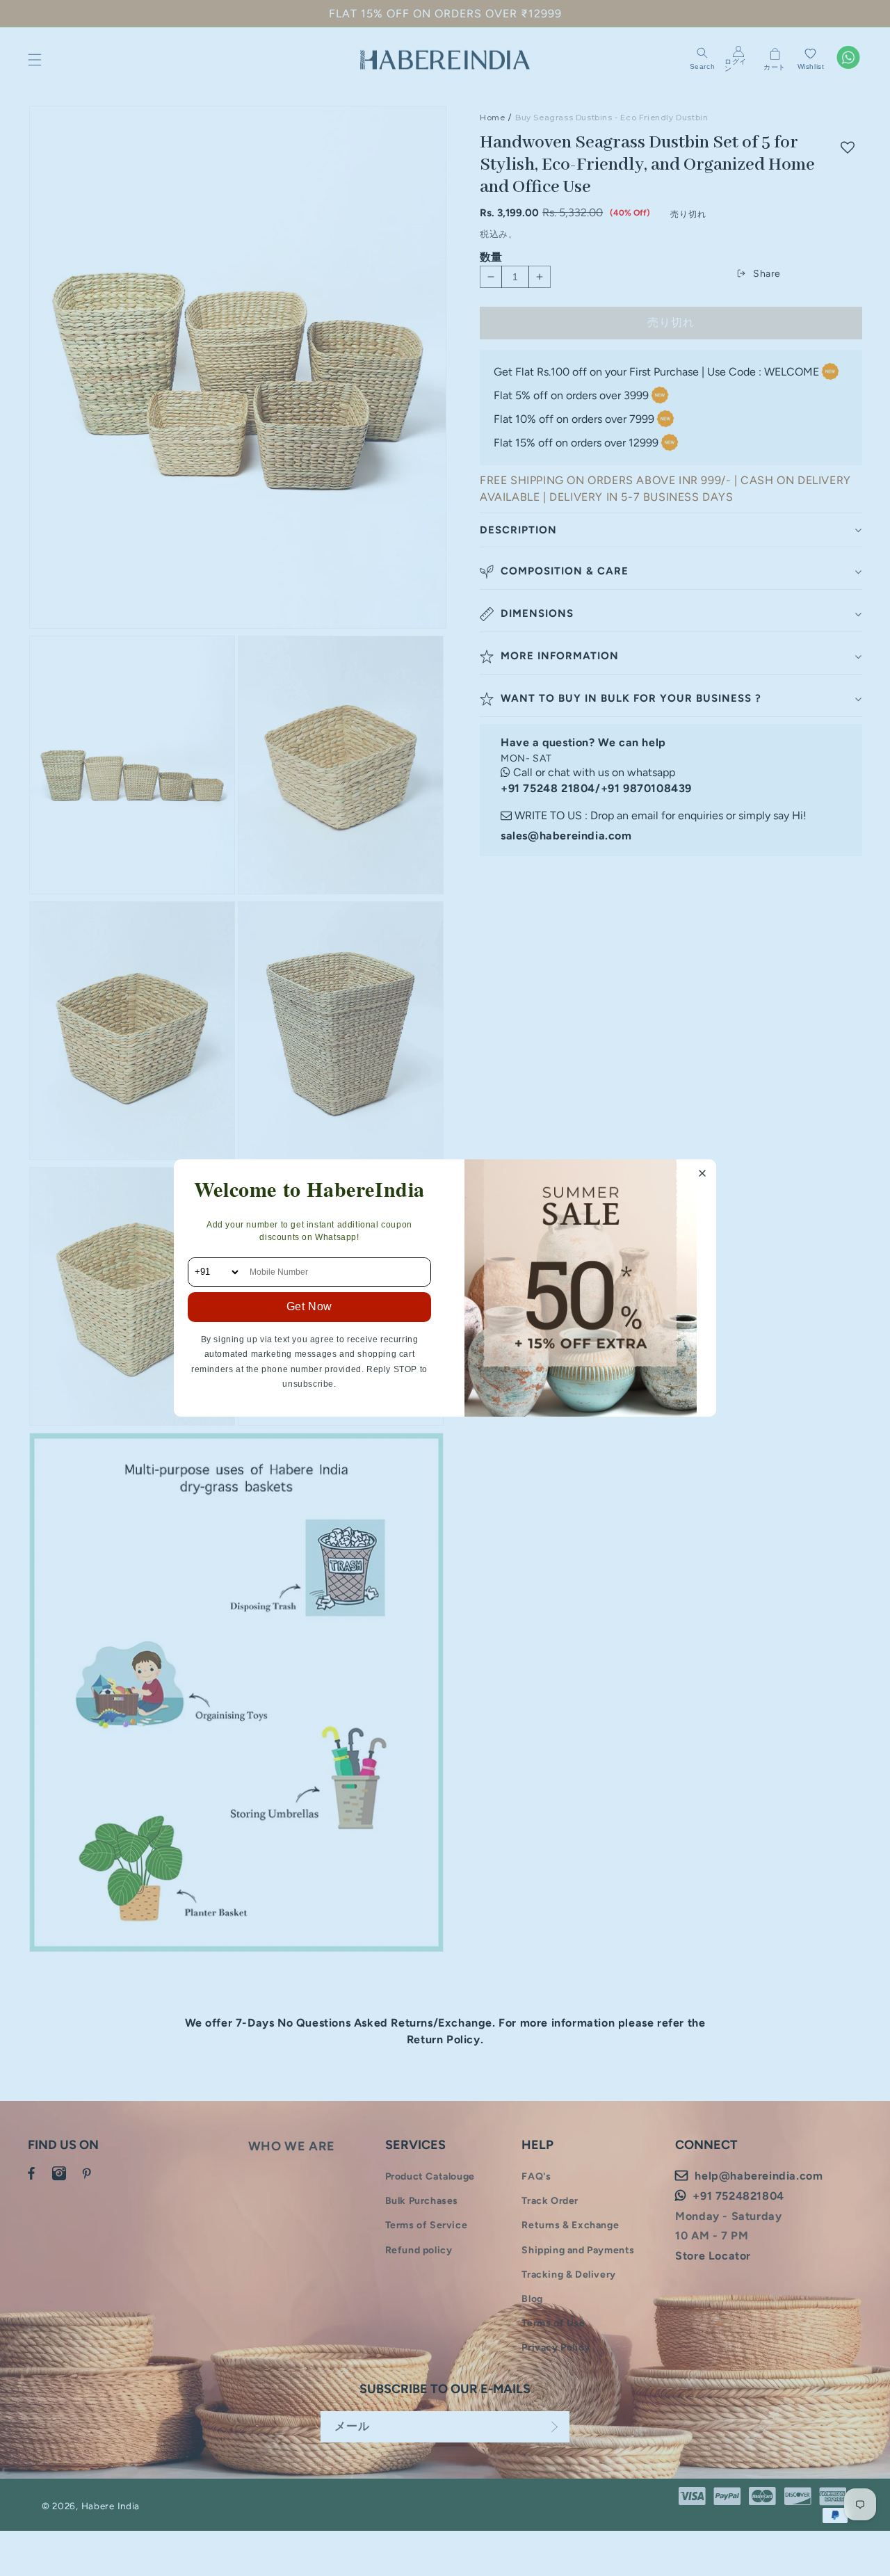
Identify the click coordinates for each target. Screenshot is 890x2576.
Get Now (309, 1306)
